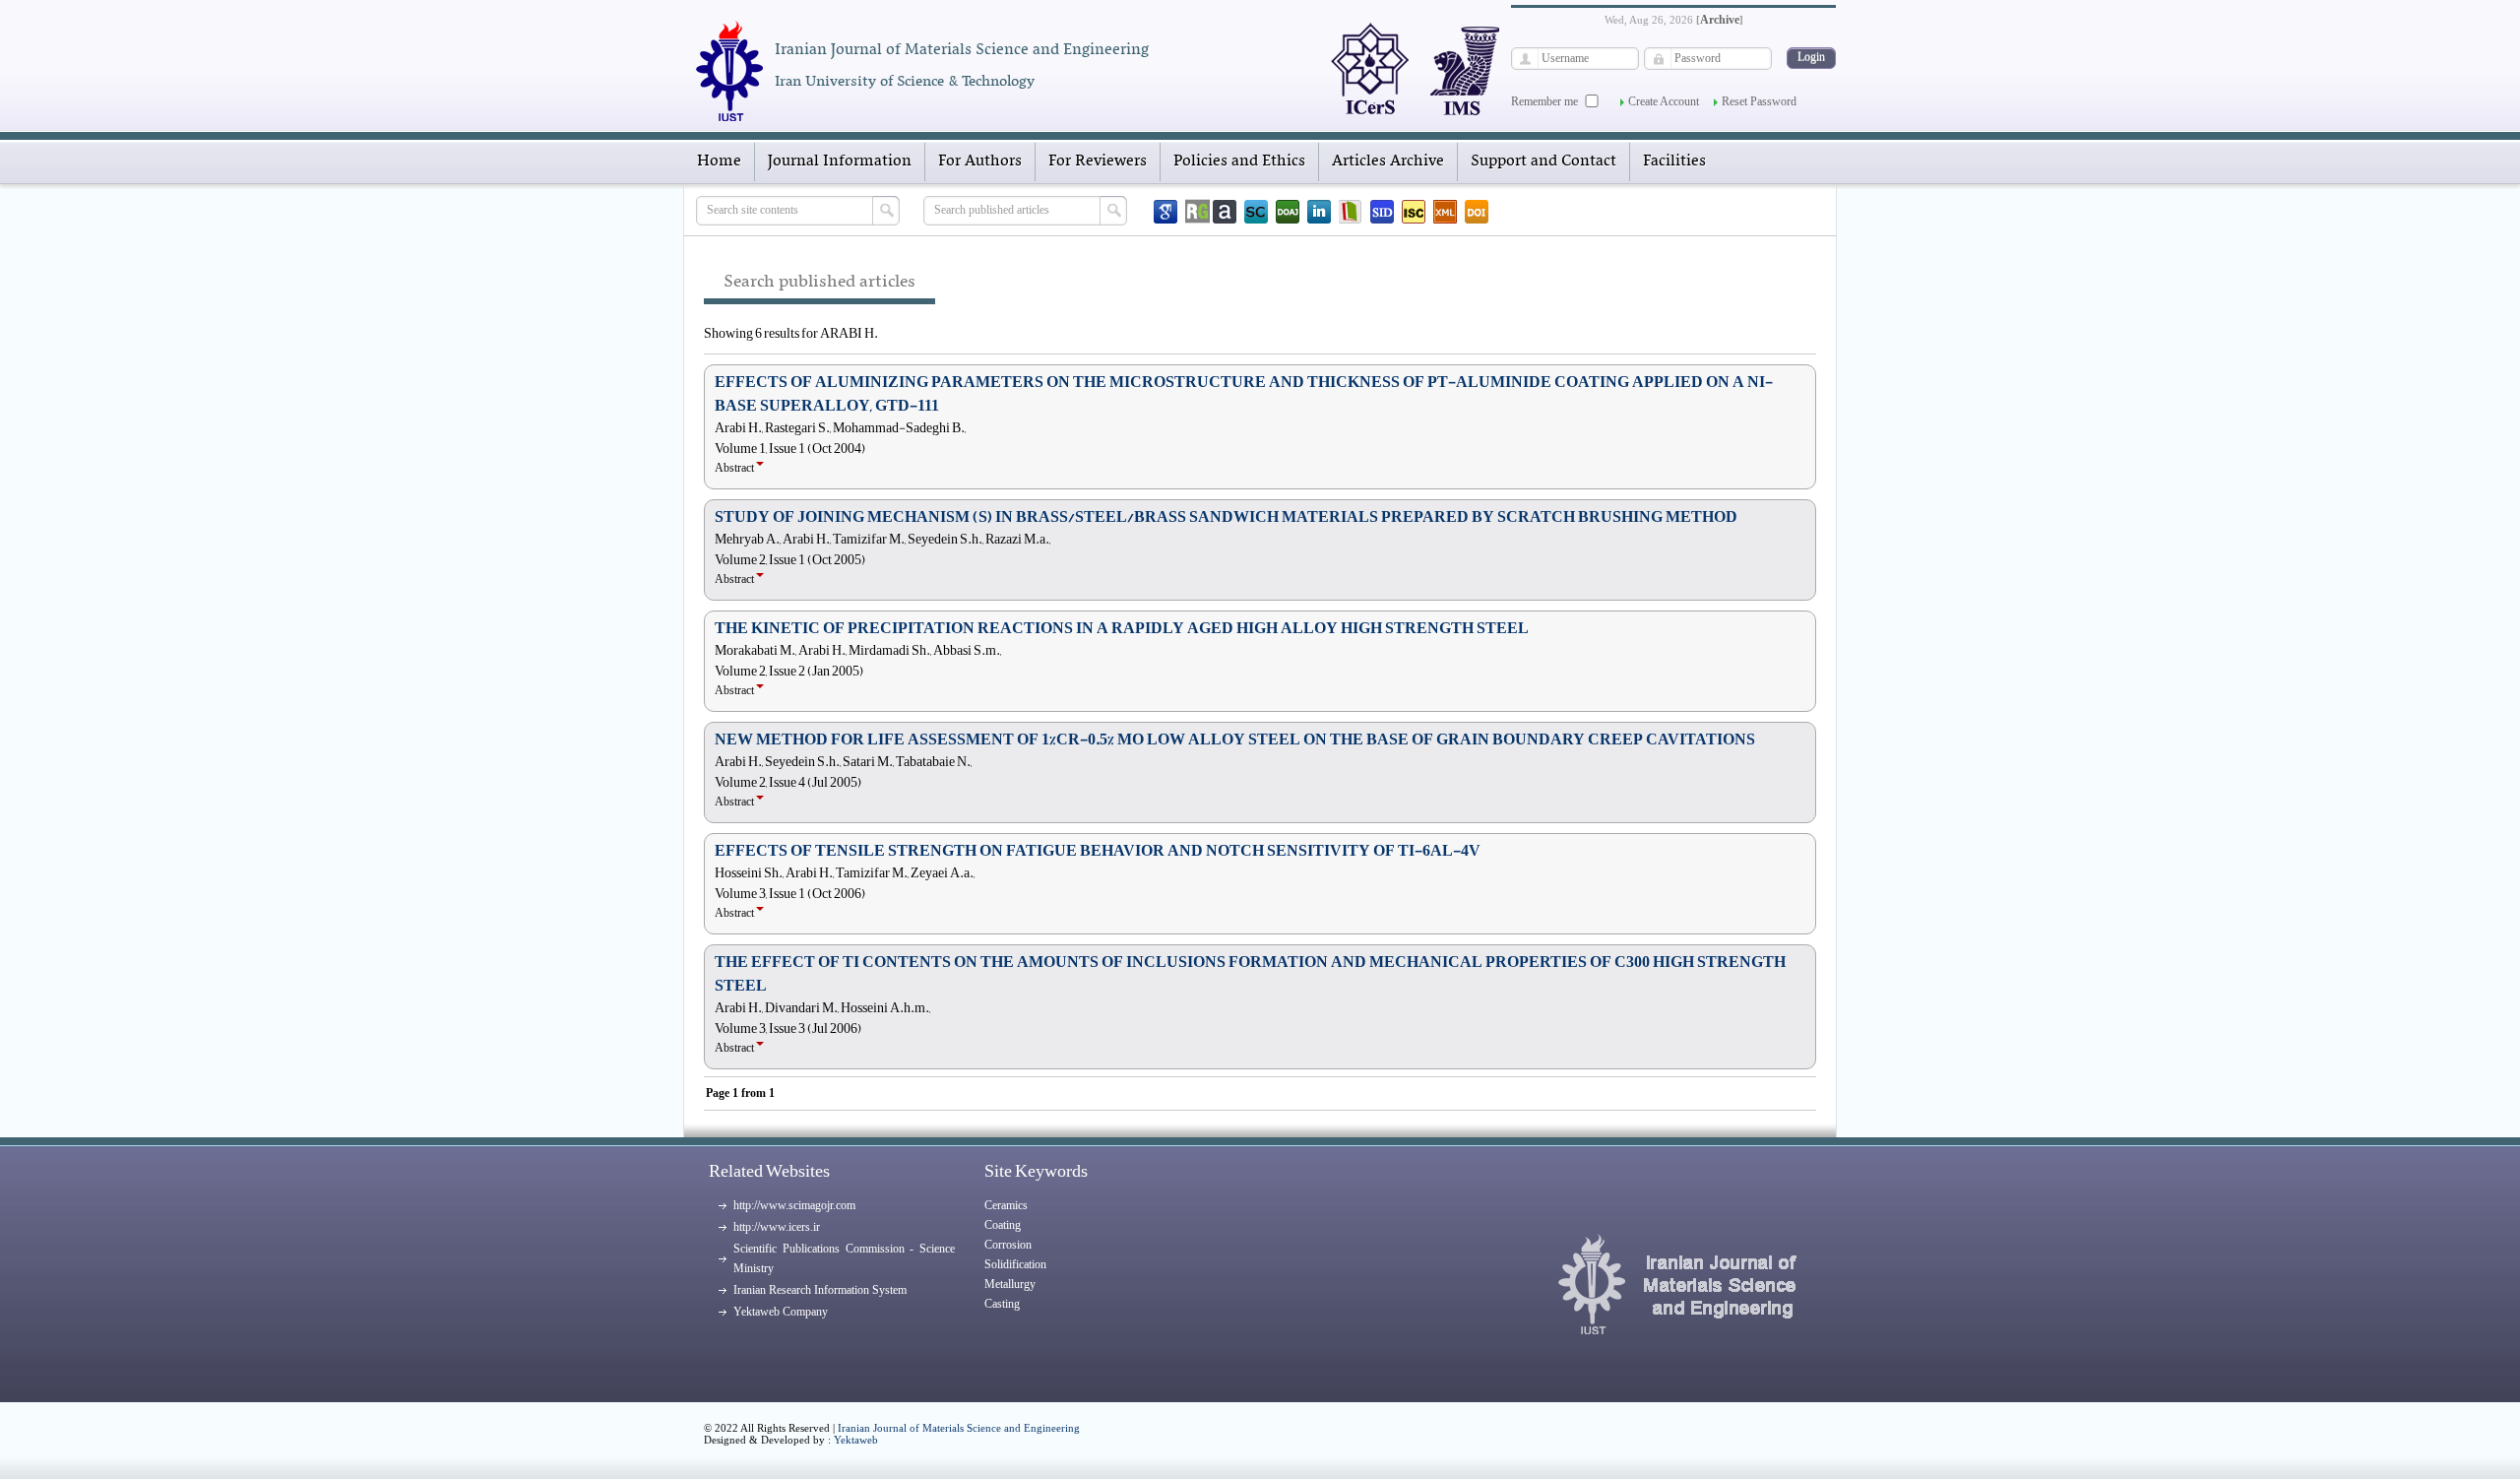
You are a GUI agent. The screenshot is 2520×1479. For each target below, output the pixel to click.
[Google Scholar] (1165, 212)
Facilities (1674, 161)
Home (719, 161)
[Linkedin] (1319, 212)
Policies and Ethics (1239, 161)
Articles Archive (1388, 161)
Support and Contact (1543, 161)
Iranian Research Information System (820, 1290)
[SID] (1382, 212)
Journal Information (840, 161)
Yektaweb (856, 1440)
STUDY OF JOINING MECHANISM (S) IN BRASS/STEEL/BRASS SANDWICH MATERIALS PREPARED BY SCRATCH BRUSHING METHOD (1226, 517)
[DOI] (1477, 212)
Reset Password (1759, 101)
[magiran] (1351, 212)
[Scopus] (1256, 212)
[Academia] (1225, 212)
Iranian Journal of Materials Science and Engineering (959, 1428)
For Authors (980, 161)
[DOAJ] (1288, 212)
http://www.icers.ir (777, 1227)
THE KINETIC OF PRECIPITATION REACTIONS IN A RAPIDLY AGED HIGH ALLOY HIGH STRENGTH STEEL (1122, 628)
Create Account (1664, 101)
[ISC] (1414, 212)
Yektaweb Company (781, 1312)
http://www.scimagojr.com (794, 1205)
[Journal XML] (1445, 212)
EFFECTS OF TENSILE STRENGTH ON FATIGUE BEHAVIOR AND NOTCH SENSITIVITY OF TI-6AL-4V (1098, 851)
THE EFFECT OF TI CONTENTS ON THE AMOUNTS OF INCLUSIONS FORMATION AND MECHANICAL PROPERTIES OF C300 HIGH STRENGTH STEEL (1250, 974)
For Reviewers (1098, 161)
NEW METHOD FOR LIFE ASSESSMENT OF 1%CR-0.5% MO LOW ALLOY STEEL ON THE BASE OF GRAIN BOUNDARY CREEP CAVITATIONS (1235, 739)
